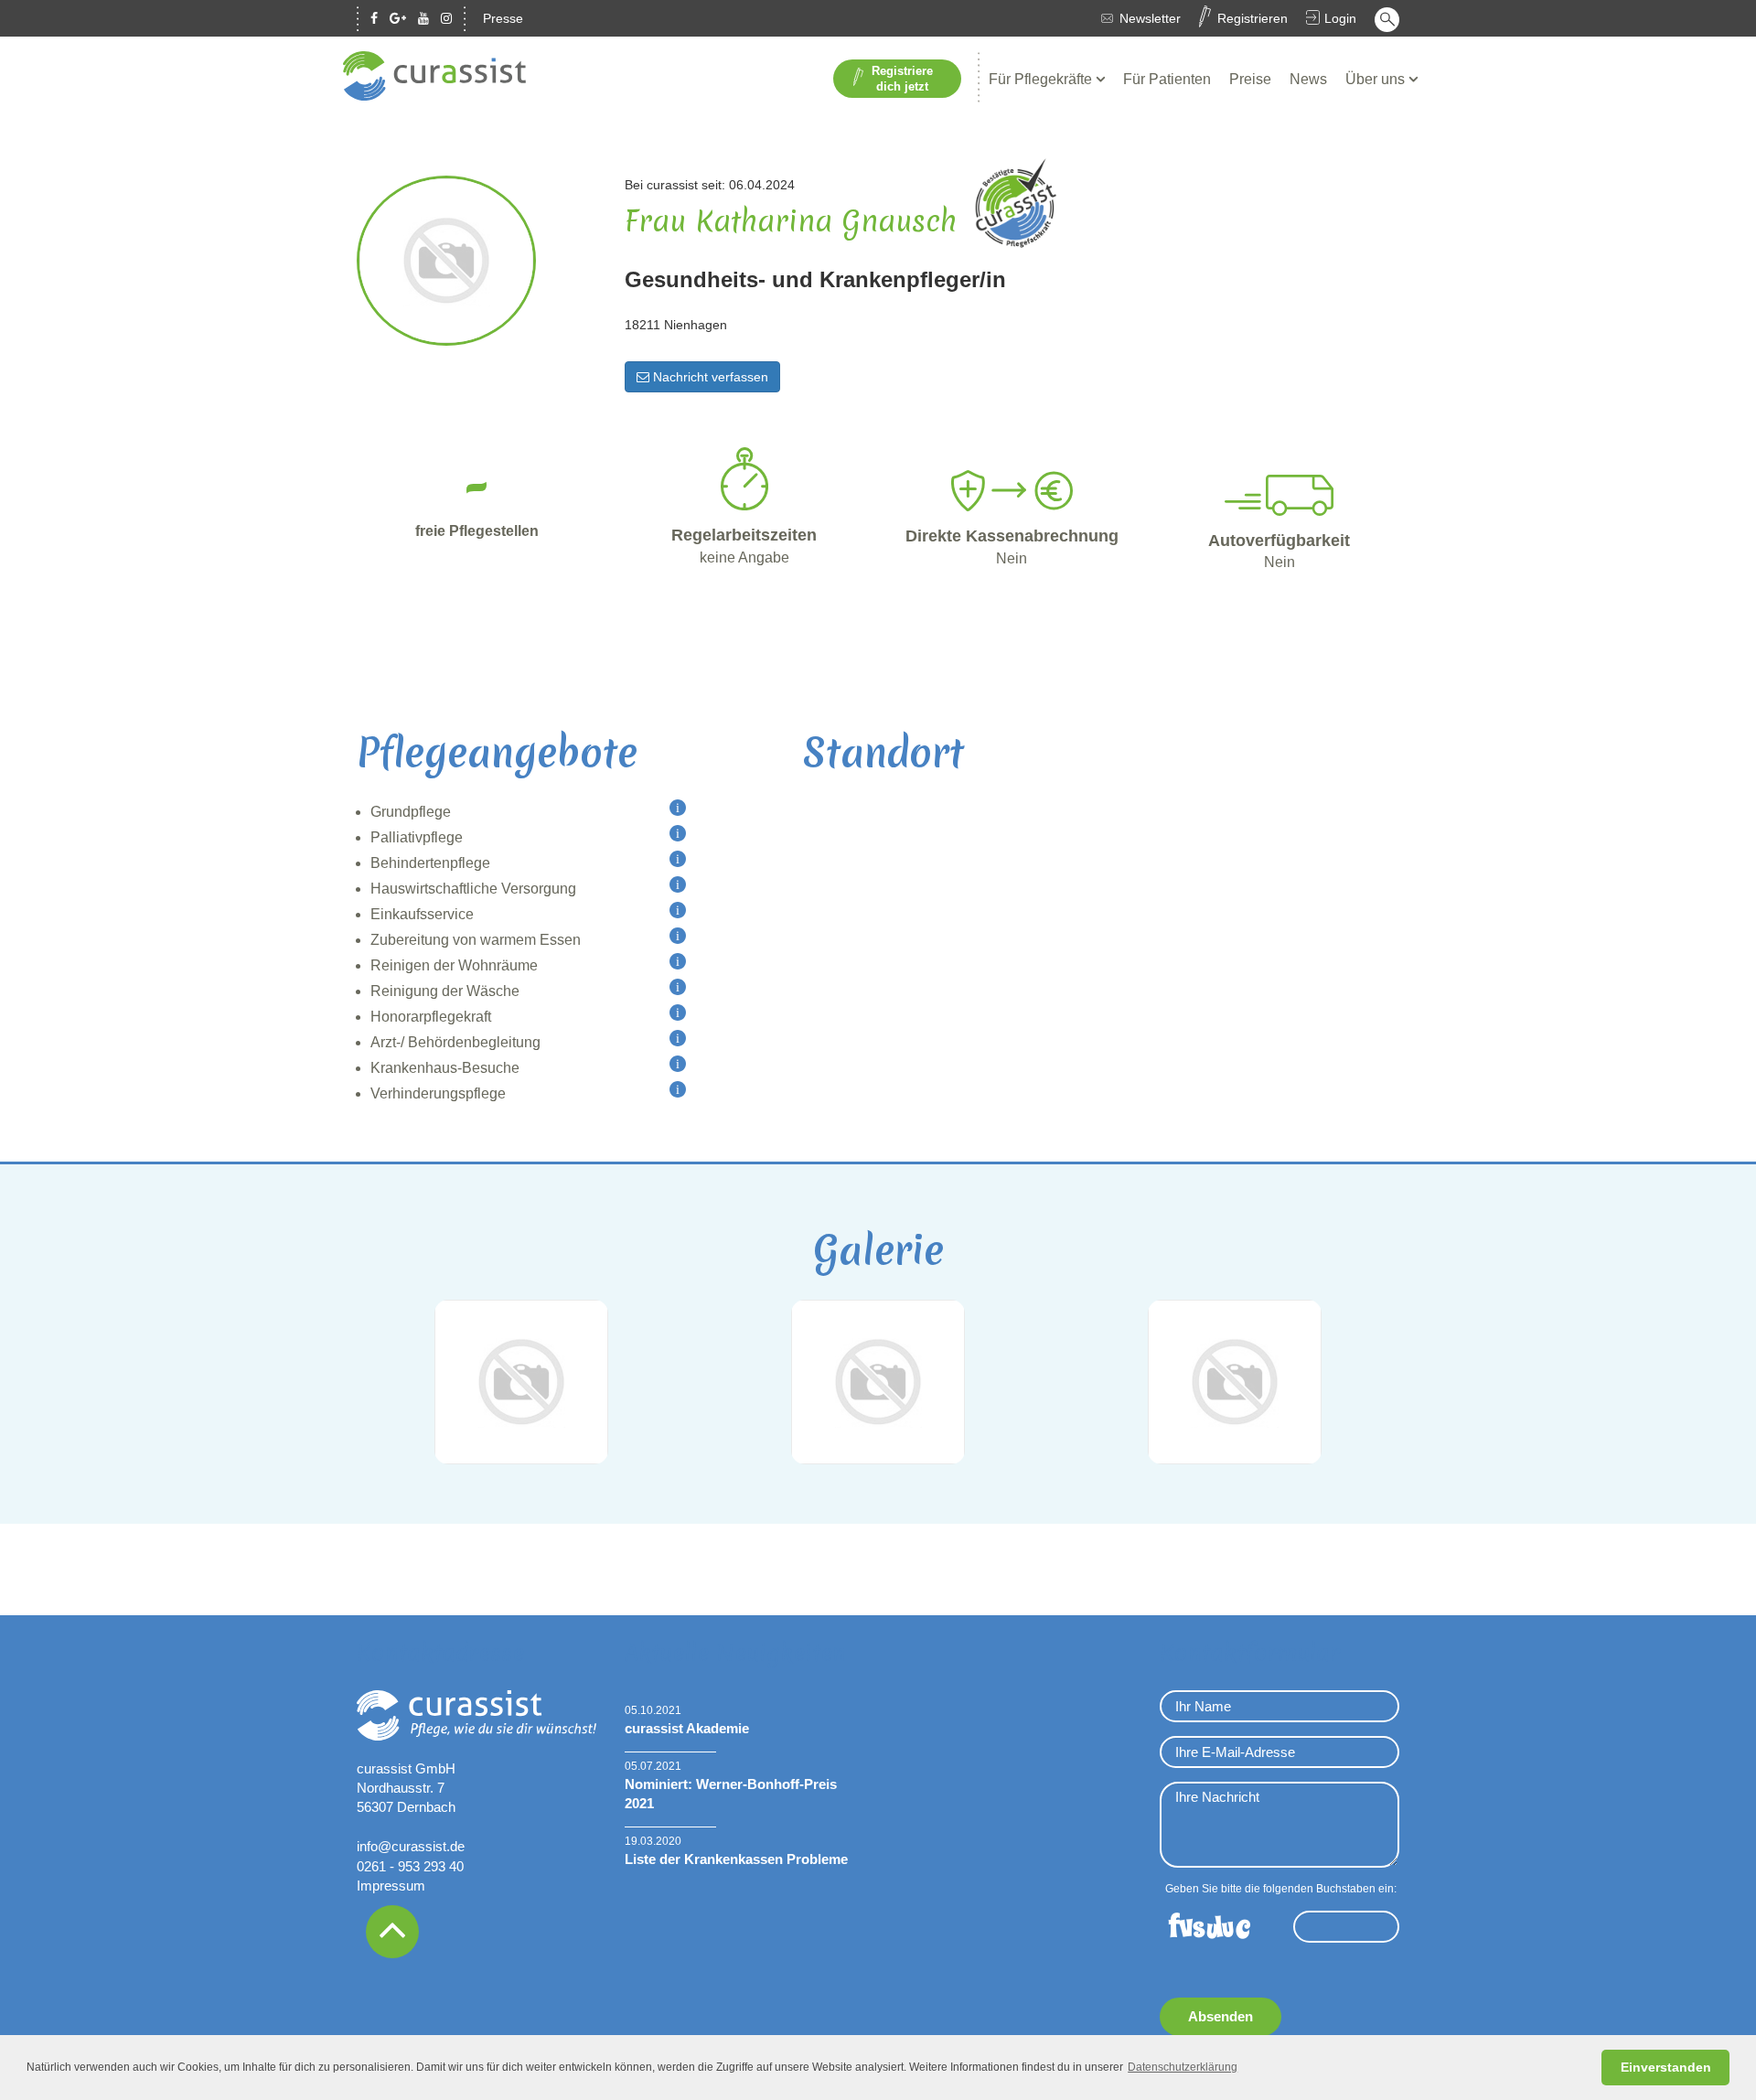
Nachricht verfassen (709, 377)
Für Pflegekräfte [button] (1042, 79)
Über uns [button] (1377, 79)
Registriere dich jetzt (902, 79)
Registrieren (1253, 18)
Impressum (391, 1886)
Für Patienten (1167, 79)
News (1308, 79)
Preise (1250, 79)
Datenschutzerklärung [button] (1183, 2067)
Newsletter (1150, 18)
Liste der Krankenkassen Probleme (736, 1859)
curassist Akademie (687, 1728)
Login (1340, 18)
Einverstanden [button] (1666, 2067)
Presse (503, 18)
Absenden (1221, 2016)
